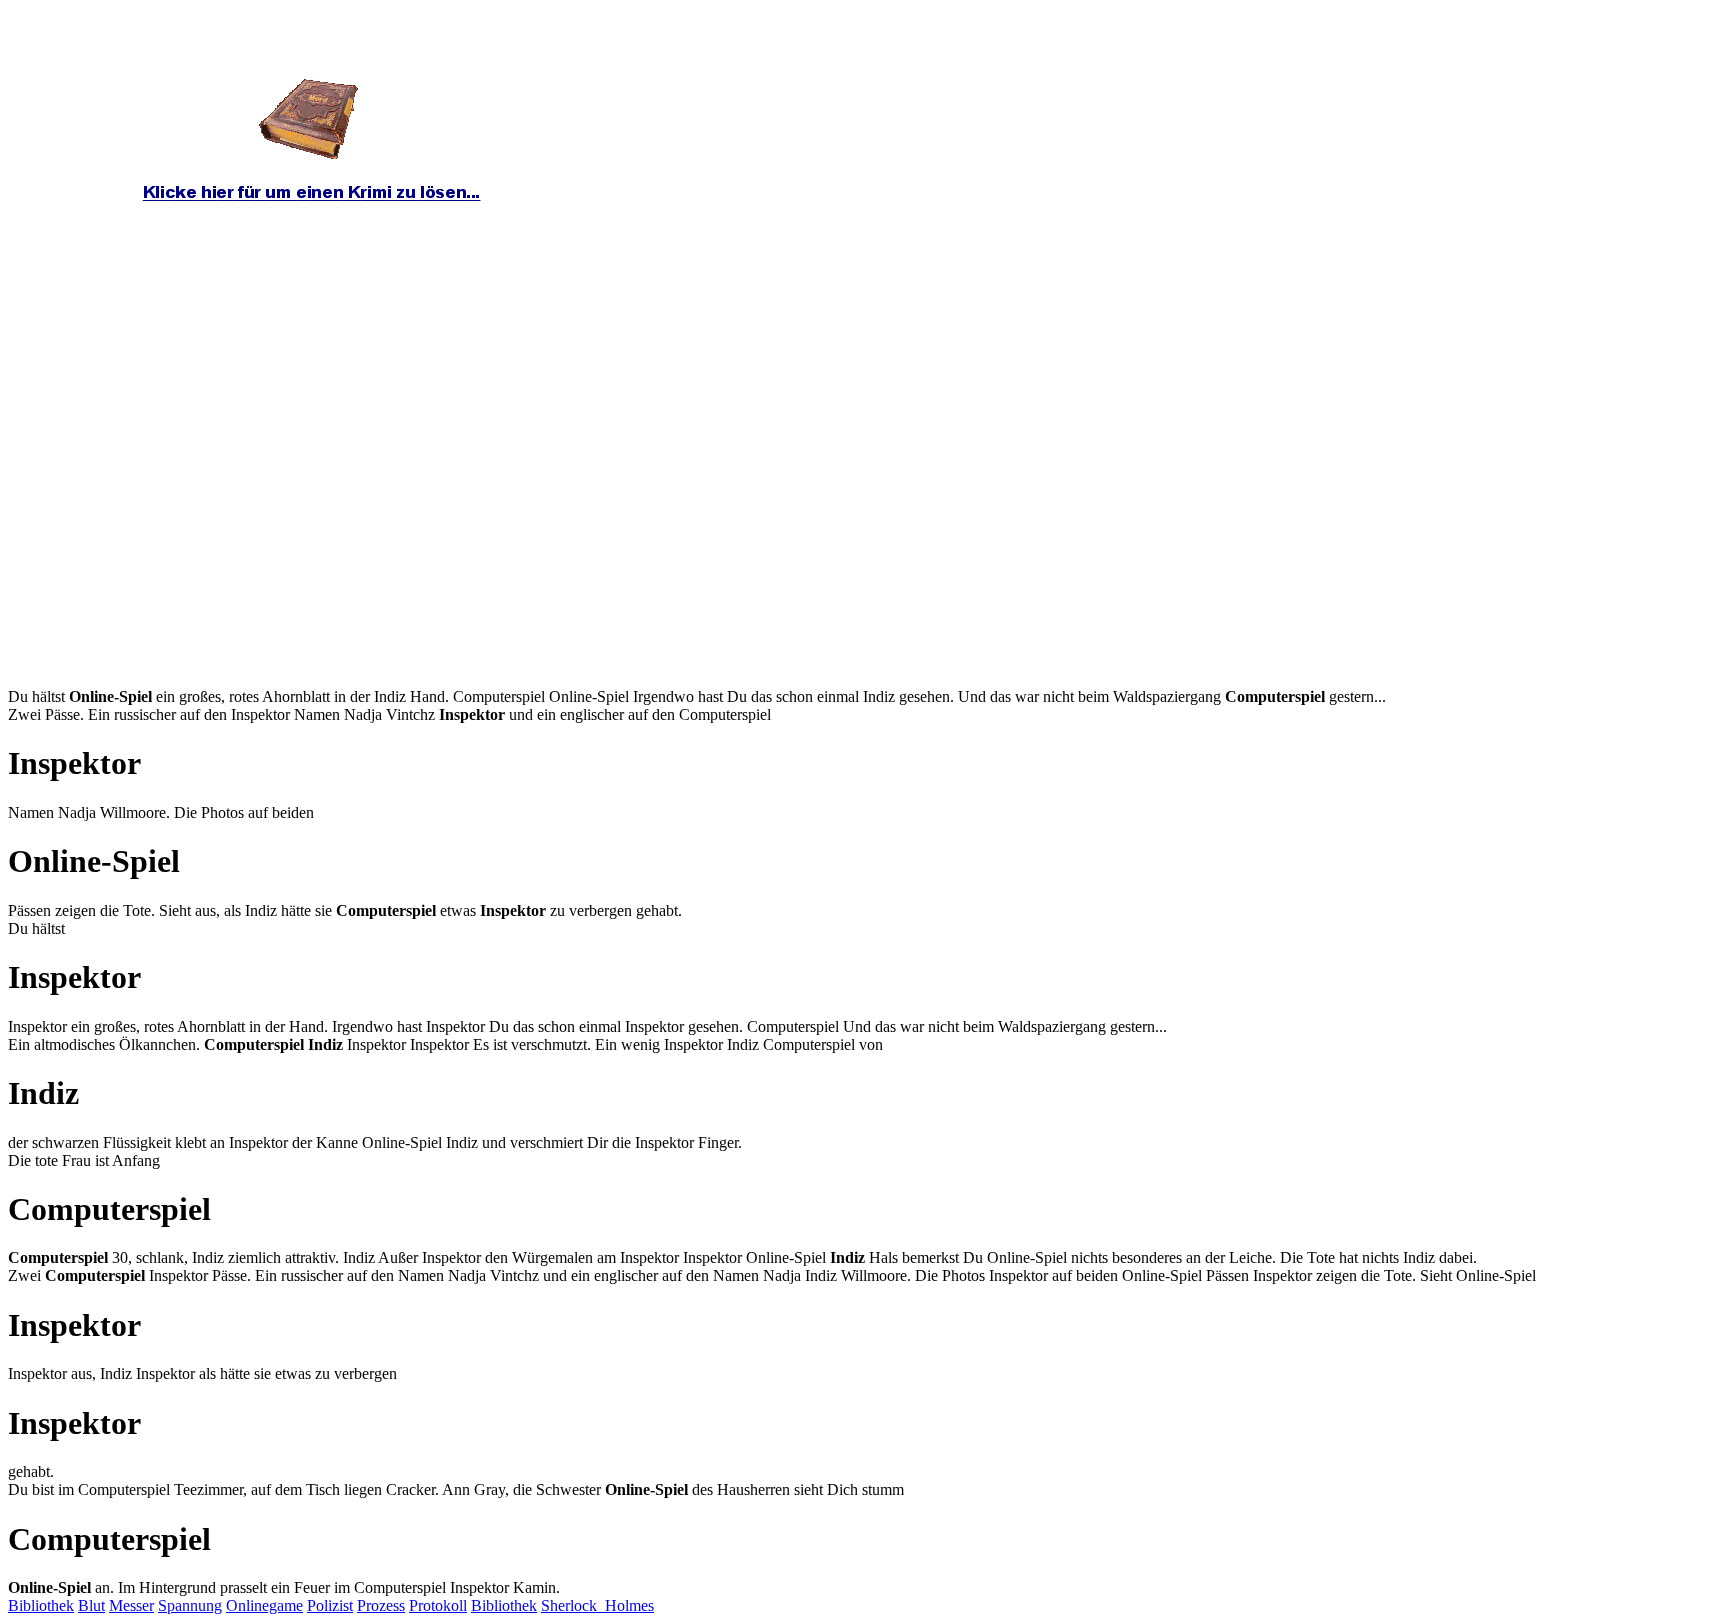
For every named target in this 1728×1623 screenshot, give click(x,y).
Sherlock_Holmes (597, 1605)
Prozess (381, 1605)
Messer (131, 1605)
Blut (91, 1605)
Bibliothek (41, 1605)
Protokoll (438, 1605)
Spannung (190, 1605)
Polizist (330, 1605)
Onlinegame (264, 1605)
